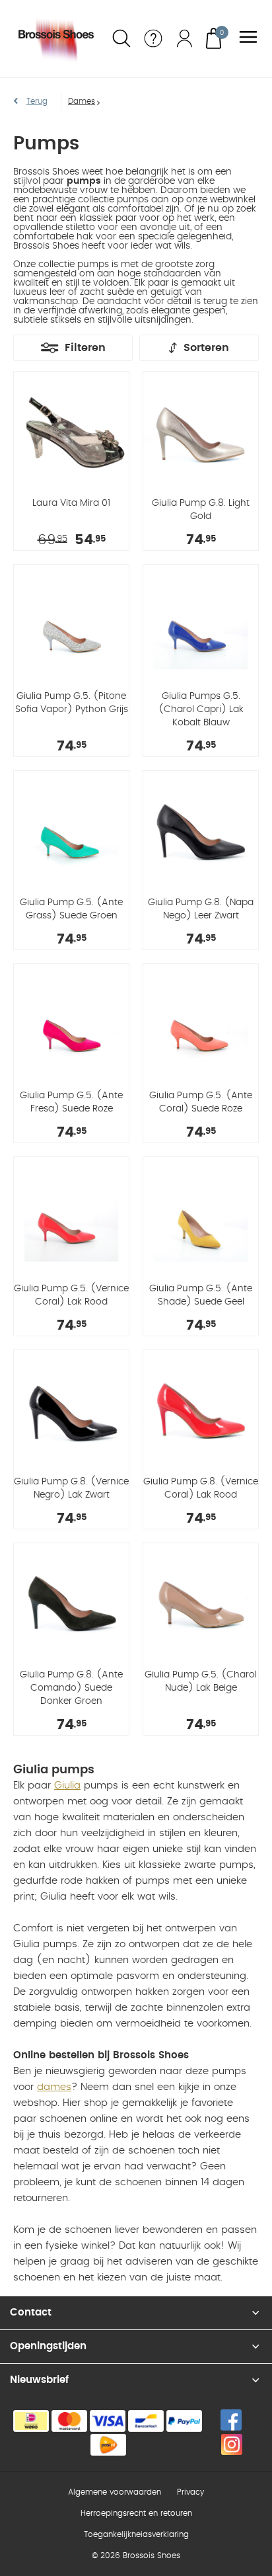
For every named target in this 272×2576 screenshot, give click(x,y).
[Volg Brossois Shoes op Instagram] (232, 2444)
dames (54, 2087)
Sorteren (206, 348)
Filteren (85, 348)
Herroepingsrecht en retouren (136, 2513)
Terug (37, 101)
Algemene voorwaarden (115, 2492)
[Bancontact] (146, 2421)
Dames (82, 101)
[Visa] (108, 2421)
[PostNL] (108, 2445)
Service (153, 38)
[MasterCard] (69, 2421)
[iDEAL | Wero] (31, 2421)
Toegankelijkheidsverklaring (136, 2534)
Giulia (67, 1786)
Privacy (190, 2492)
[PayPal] (184, 2421)
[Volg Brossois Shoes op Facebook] (231, 2420)
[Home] (57, 39)
